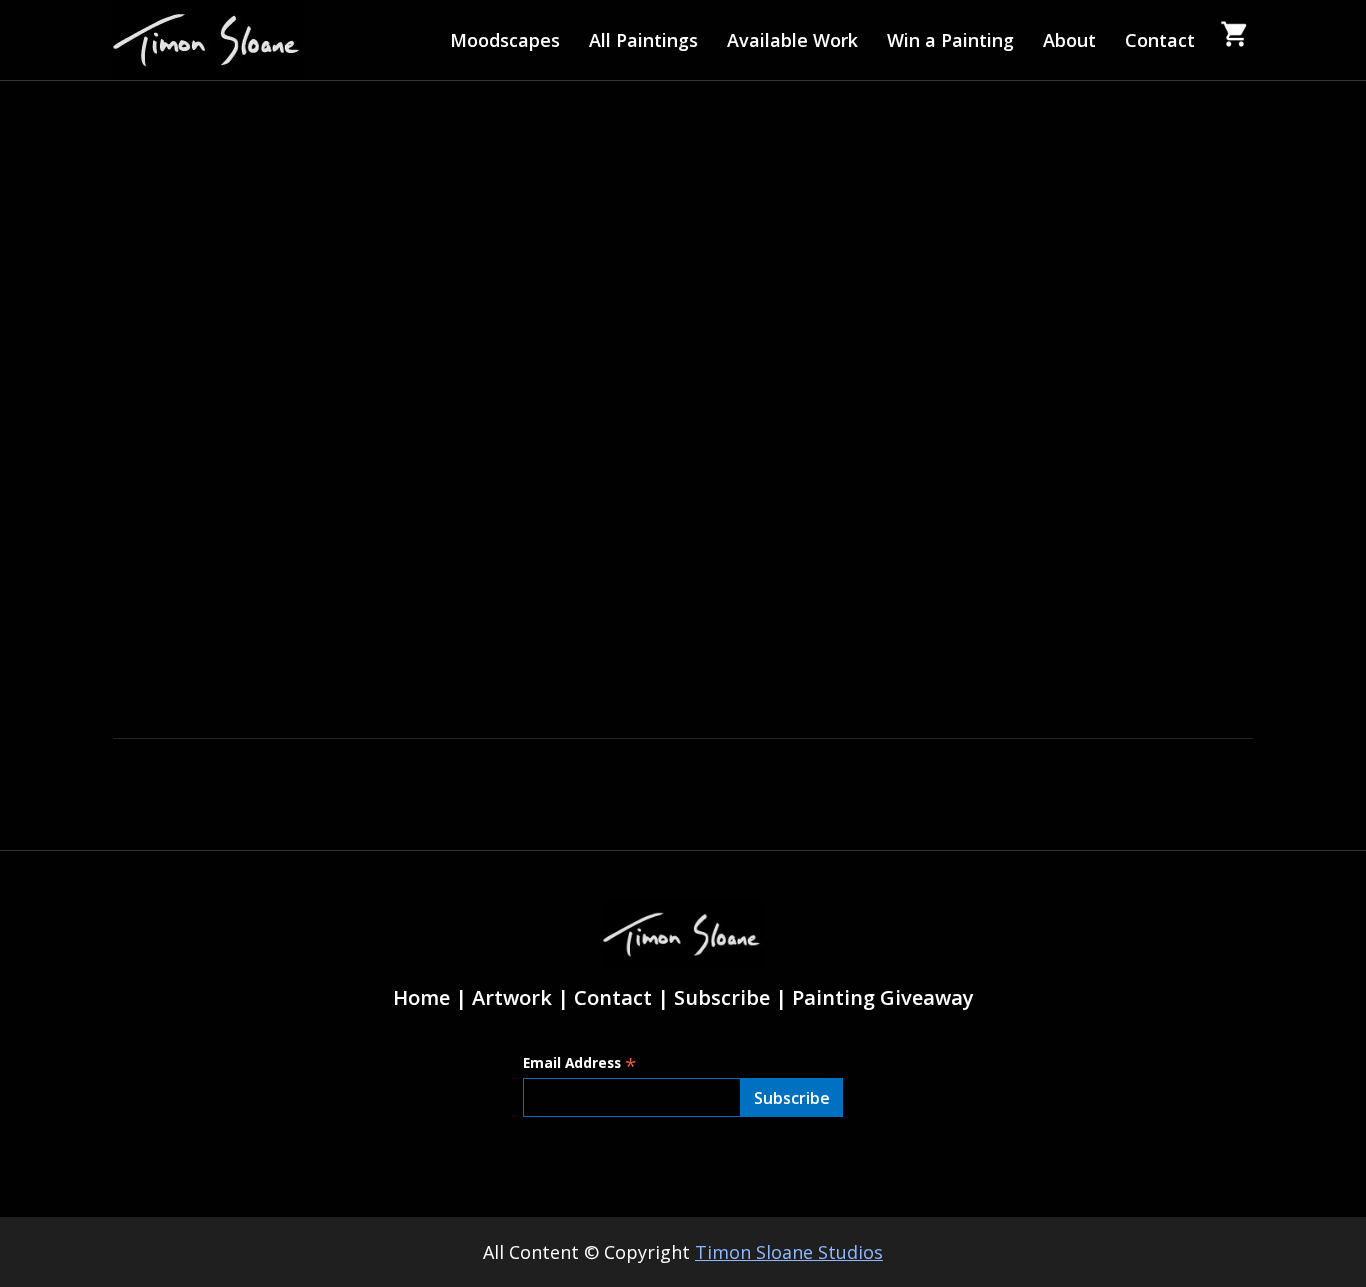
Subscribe (722, 997)
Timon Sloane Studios (789, 1252)
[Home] (208, 40)
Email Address (579, 1063)
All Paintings (643, 40)
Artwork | (520, 997)
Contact (1160, 40)
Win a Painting (950, 40)
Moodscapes (505, 40)
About (1069, 40)
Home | (430, 997)
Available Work (792, 40)
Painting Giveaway (883, 997)
